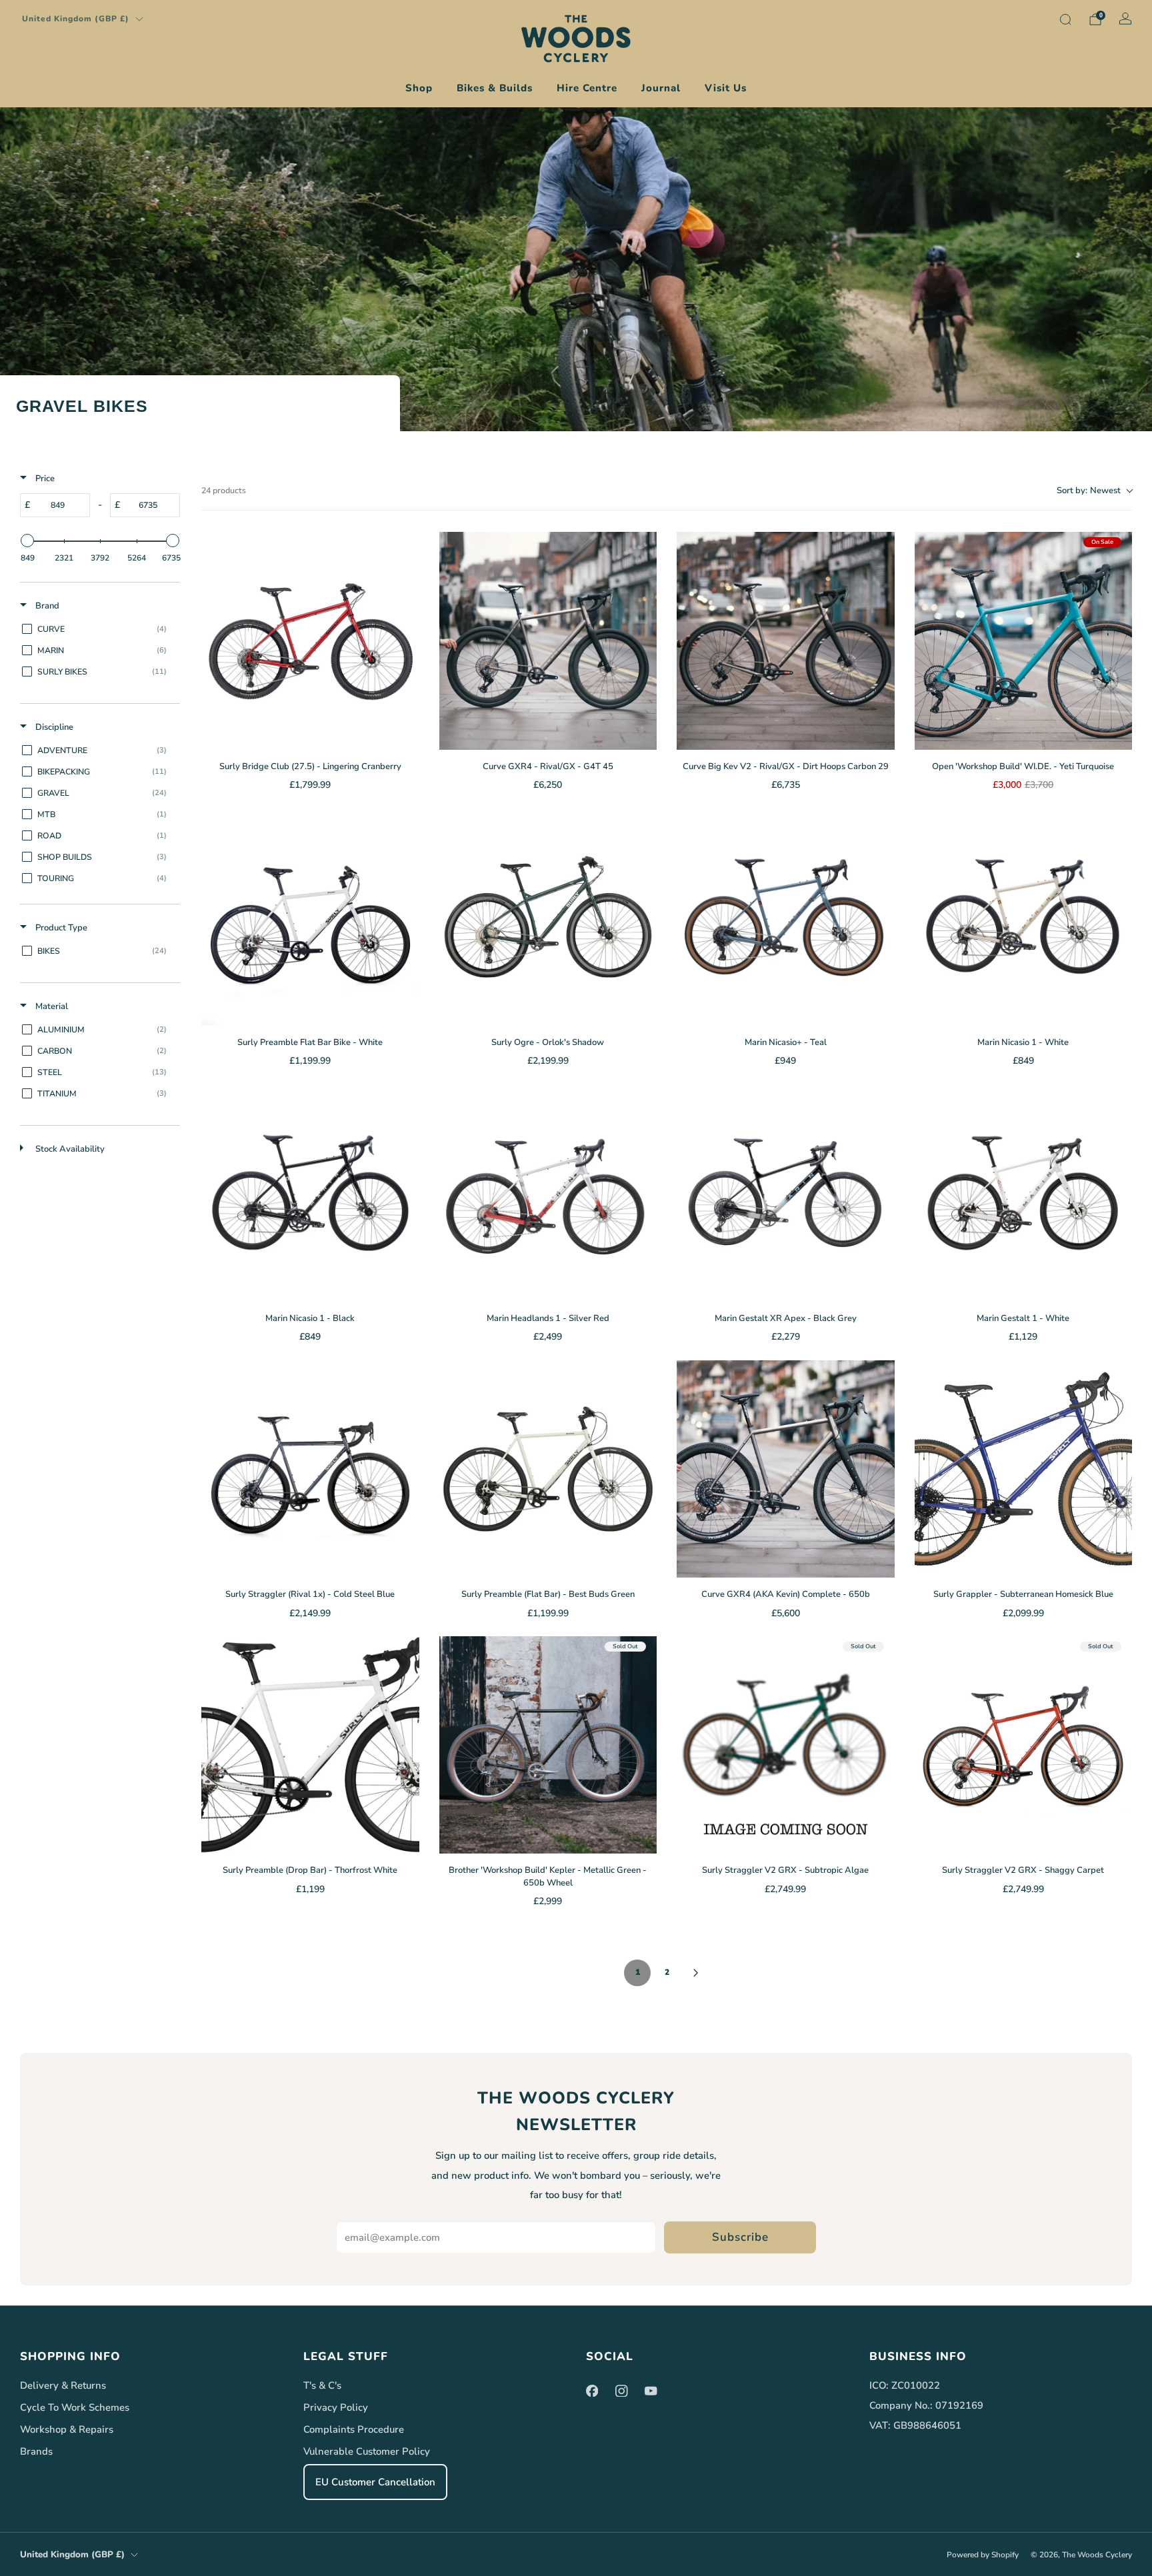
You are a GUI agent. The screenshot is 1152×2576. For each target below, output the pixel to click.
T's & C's (322, 2385)
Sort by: (1089, 491)
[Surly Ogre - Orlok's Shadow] (548, 917)
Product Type (60, 928)
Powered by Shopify (983, 2555)
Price (44, 479)
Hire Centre (587, 88)
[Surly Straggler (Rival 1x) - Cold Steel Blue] (310, 1469)
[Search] (1065, 19)
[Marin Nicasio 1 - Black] (310, 1193)
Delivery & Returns (63, 2385)
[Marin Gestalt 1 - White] (1024, 1193)
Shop (419, 88)
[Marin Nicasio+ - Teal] (786, 917)
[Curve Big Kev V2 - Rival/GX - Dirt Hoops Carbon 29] (786, 641)
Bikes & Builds (495, 88)
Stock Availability (69, 1149)
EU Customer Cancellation (375, 2482)
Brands (36, 2451)
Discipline (53, 727)
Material (51, 1006)
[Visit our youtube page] (651, 2391)
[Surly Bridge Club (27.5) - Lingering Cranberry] (310, 641)
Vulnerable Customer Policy (367, 2451)
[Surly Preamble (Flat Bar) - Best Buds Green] (548, 1469)
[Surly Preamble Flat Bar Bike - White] (310, 917)
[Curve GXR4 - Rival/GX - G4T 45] (548, 641)
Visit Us (726, 88)
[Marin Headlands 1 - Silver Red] (548, 1193)
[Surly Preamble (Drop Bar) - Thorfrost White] (310, 1745)
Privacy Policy (336, 2407)
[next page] (696, 1973)
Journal (661, 88)
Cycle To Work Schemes (75, 2407)
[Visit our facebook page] (592, 2391)
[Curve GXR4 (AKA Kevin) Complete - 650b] (786, 1469)
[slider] (27, 541)
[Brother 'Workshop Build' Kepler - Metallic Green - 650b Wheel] (548, 1745)
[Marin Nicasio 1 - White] (1024, 917)
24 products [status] (224, 491)
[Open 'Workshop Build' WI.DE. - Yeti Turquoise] (1024, 641)
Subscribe (740, 2237)
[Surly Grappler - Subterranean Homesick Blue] (1024, 1469)
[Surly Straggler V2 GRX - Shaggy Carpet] (1024, 1745)
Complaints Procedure (354, 2429)
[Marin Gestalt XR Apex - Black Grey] (786, 1193)
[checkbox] (98, 629)
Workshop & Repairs (67, 2429)
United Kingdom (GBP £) (76, 19)
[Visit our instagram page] (621, 2391)
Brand (46, 606)
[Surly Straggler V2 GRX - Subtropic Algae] (786, 1745)
